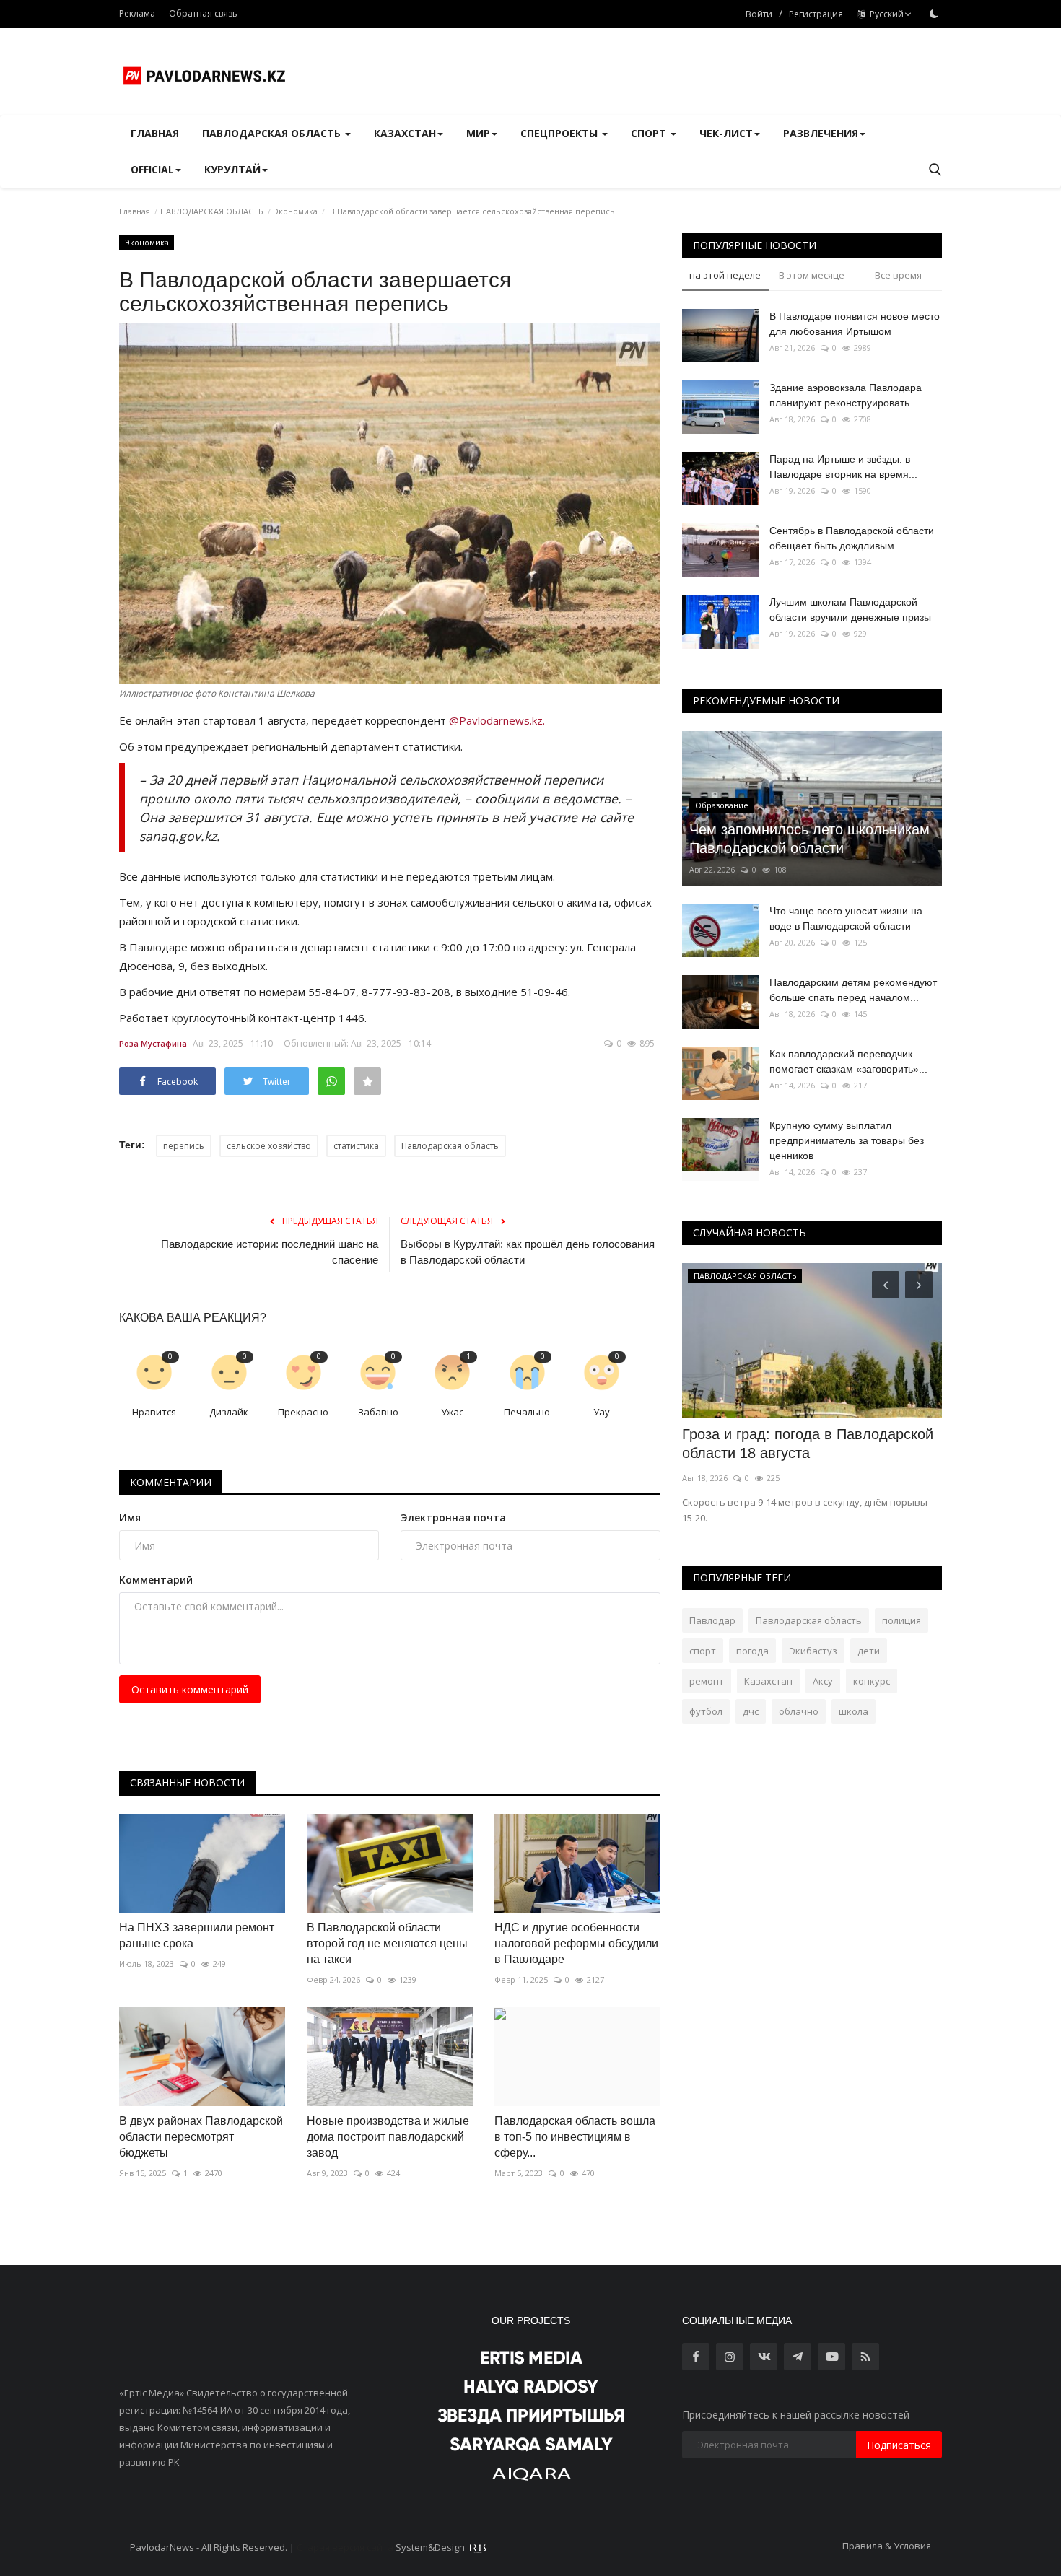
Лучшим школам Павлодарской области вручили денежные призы (850, 610)
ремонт (707, 1681)
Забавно (378, 1412)
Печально (527, 1412)
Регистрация (816, 14)
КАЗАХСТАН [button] (405, 133)
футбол (706, 1711)
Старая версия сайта (345, 2547)
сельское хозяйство (269, 1146)
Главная (155, 133)
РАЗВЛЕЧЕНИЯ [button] (821, 133)
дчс (751, 1711)
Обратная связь (203, 13)
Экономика (296, 211)
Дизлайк (229, 1412)
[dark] (934, 14)
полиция (901, 1620)
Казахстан (768, 1681)
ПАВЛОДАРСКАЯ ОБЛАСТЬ (212, 211)
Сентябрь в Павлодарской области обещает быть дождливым (852, 538)
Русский (885, 14)
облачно (799, 1711)
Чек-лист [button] (726, 133)
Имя (130, 1518)
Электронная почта (453, 1518)
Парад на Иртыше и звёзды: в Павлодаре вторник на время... (843, 467)
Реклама (137, 13)
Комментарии (171, 1482)
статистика (356, 1146)
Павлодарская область (450, 1146)
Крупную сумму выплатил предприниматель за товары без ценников (847, 1140)
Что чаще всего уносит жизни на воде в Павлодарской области (846, 918)
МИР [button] (478, 133)
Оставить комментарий (190, 1689)
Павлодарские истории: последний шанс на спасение (270, 1252)
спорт (703, 1651)
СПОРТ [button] (650, 133)
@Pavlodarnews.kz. (497, 720)
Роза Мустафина (153, 1043)
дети (869, 1651)
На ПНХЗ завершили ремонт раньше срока (197, 1935)
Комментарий (156, 1580)
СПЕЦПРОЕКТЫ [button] (560, 133)
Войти (759, 14)
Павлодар (712, 1620)
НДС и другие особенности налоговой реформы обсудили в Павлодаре (576, 1943)
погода (752, 1651)
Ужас (452, 1412)
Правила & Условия (887, 2546)
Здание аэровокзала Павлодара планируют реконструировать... (846, 395)
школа (853, 1711)
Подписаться (899, 2445)
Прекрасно (303, 1412)
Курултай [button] (232, 169)
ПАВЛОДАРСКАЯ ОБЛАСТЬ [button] (273, 133)
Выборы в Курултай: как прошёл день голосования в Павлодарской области (528, 1252)
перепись (184, 1146)
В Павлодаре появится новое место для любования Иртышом (855, 324)
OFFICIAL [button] (152, 169)
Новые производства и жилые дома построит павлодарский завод (388, 2137)
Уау (602, 1412)
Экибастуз (813, 1651)
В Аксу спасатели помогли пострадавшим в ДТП (770, 1444)
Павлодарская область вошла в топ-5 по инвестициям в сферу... (575, 2137)
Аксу (823, 1681)
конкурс (872, 1681)
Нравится (154, 1412)
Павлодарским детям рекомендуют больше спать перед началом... (853, 990)
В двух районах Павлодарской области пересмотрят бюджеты (201, 2137)
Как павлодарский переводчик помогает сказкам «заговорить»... (848, 1061)
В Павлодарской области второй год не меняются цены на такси (387, 1943)
